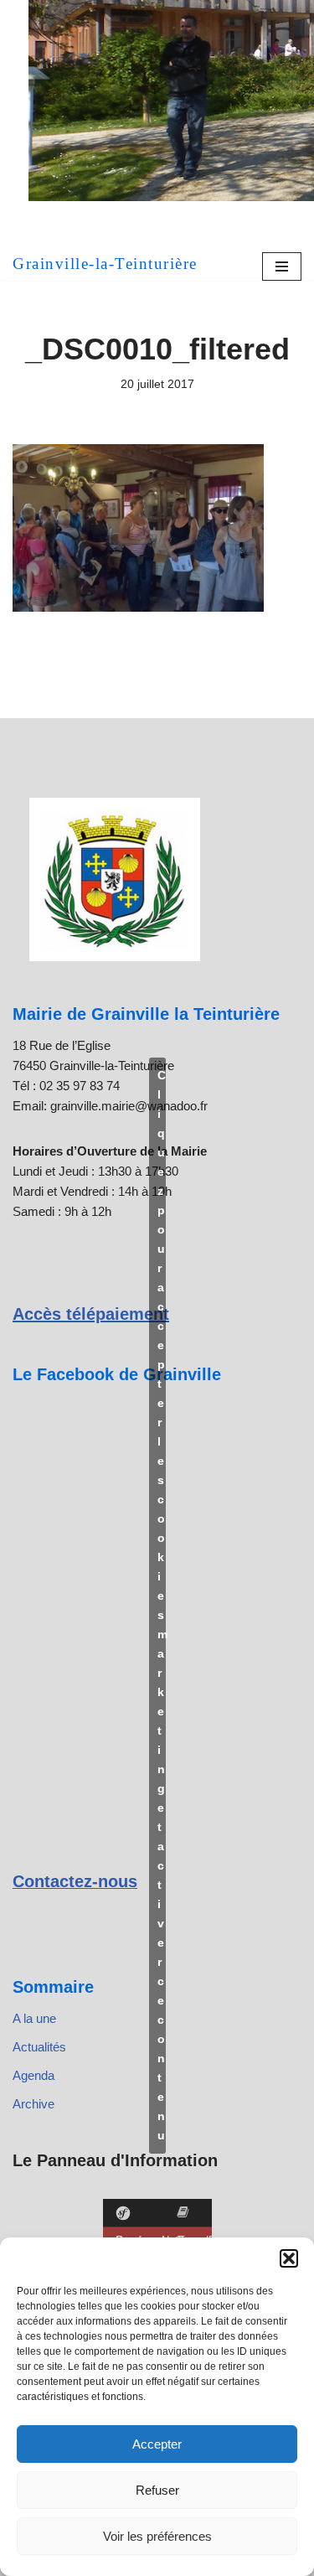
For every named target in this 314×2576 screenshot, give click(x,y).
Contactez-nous (75, 1881)
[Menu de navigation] (282, 266)
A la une (34, 2018)
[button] (289, 2258)
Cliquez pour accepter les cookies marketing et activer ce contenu (162, 1605)
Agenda (33, 2075)
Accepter (157, 2444)
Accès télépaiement (91, 1314)
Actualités (39, 2047)
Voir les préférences (157, 2536)
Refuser (157, 2490)
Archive (33, 2104)
